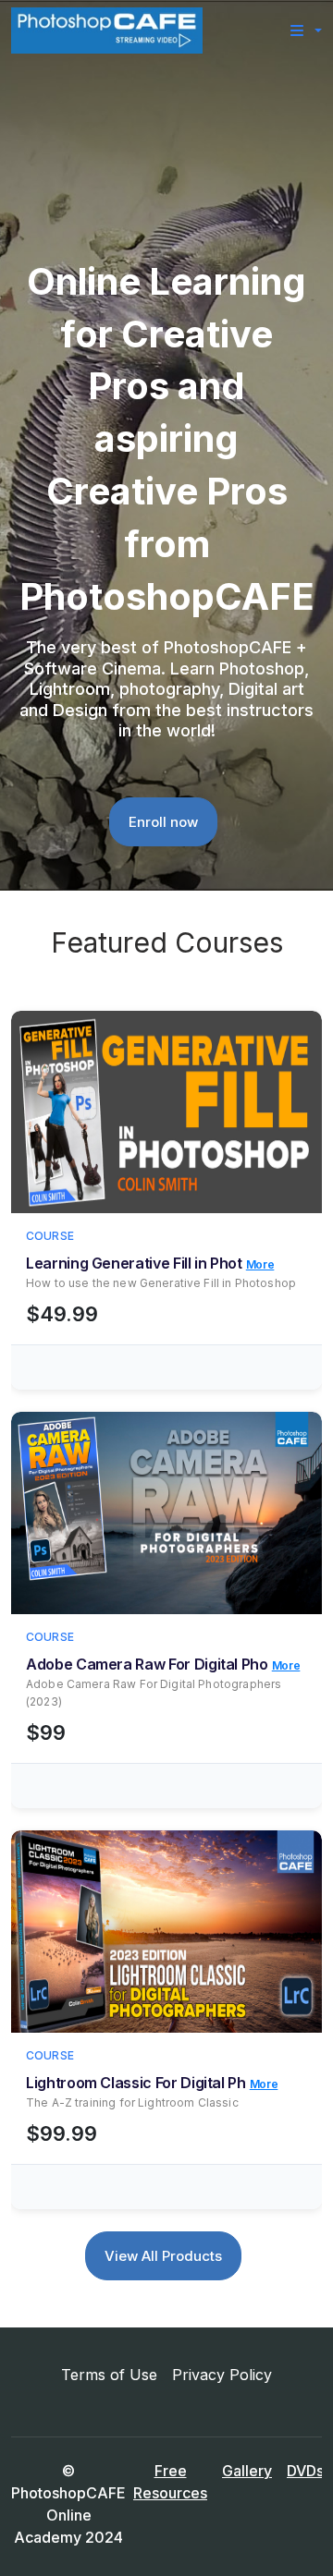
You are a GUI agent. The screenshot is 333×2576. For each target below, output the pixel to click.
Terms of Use (109, 2375)
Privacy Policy (222, 2375)
